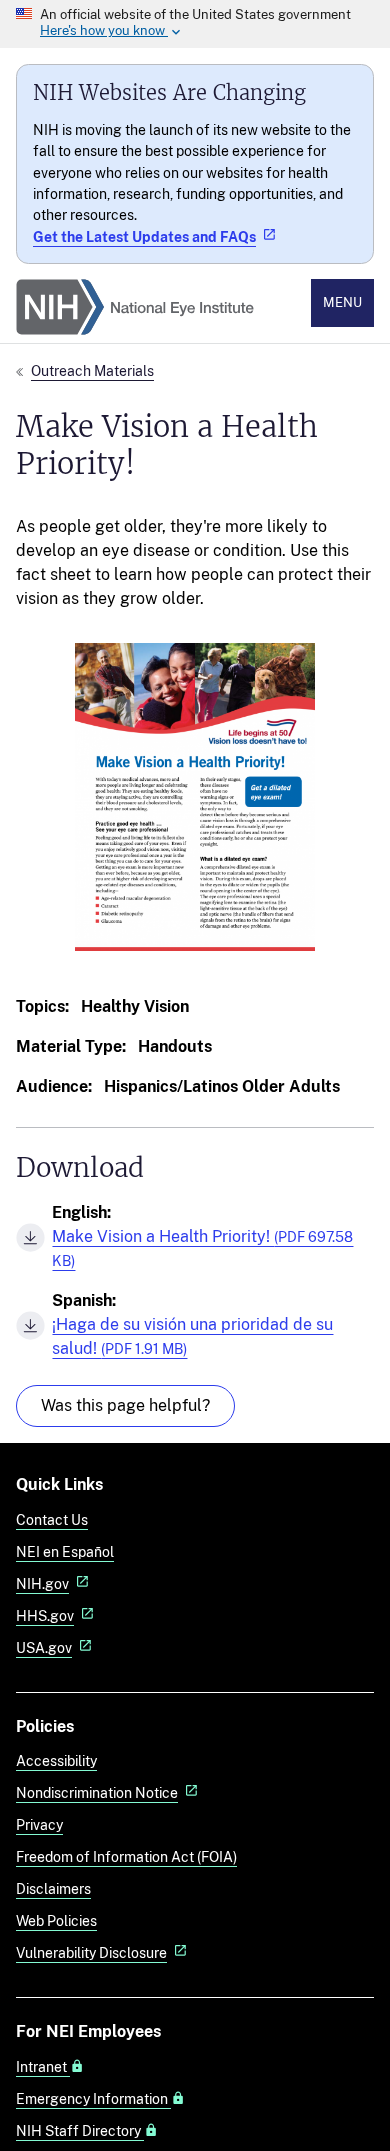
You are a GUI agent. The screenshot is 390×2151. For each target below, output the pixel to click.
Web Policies (56, 1920)
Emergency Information (93, 2099)
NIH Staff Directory (80, 2131)
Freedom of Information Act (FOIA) (126, 1856)
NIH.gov (42, 1583)
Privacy (39, 1824)
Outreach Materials (92, 370)
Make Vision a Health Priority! (202, 1248)
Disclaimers (53, 1888)
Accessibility (56, 1760)
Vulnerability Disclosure (91, 1952)
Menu (342, 302)
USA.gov (44, 1647)
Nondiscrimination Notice (97, 1792)
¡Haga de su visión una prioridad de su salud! (192, 1336)
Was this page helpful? (125, 1405)
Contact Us (52, 1519)
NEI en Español (65, 1551)
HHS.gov (45, 1615)
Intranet (43, 2067)
